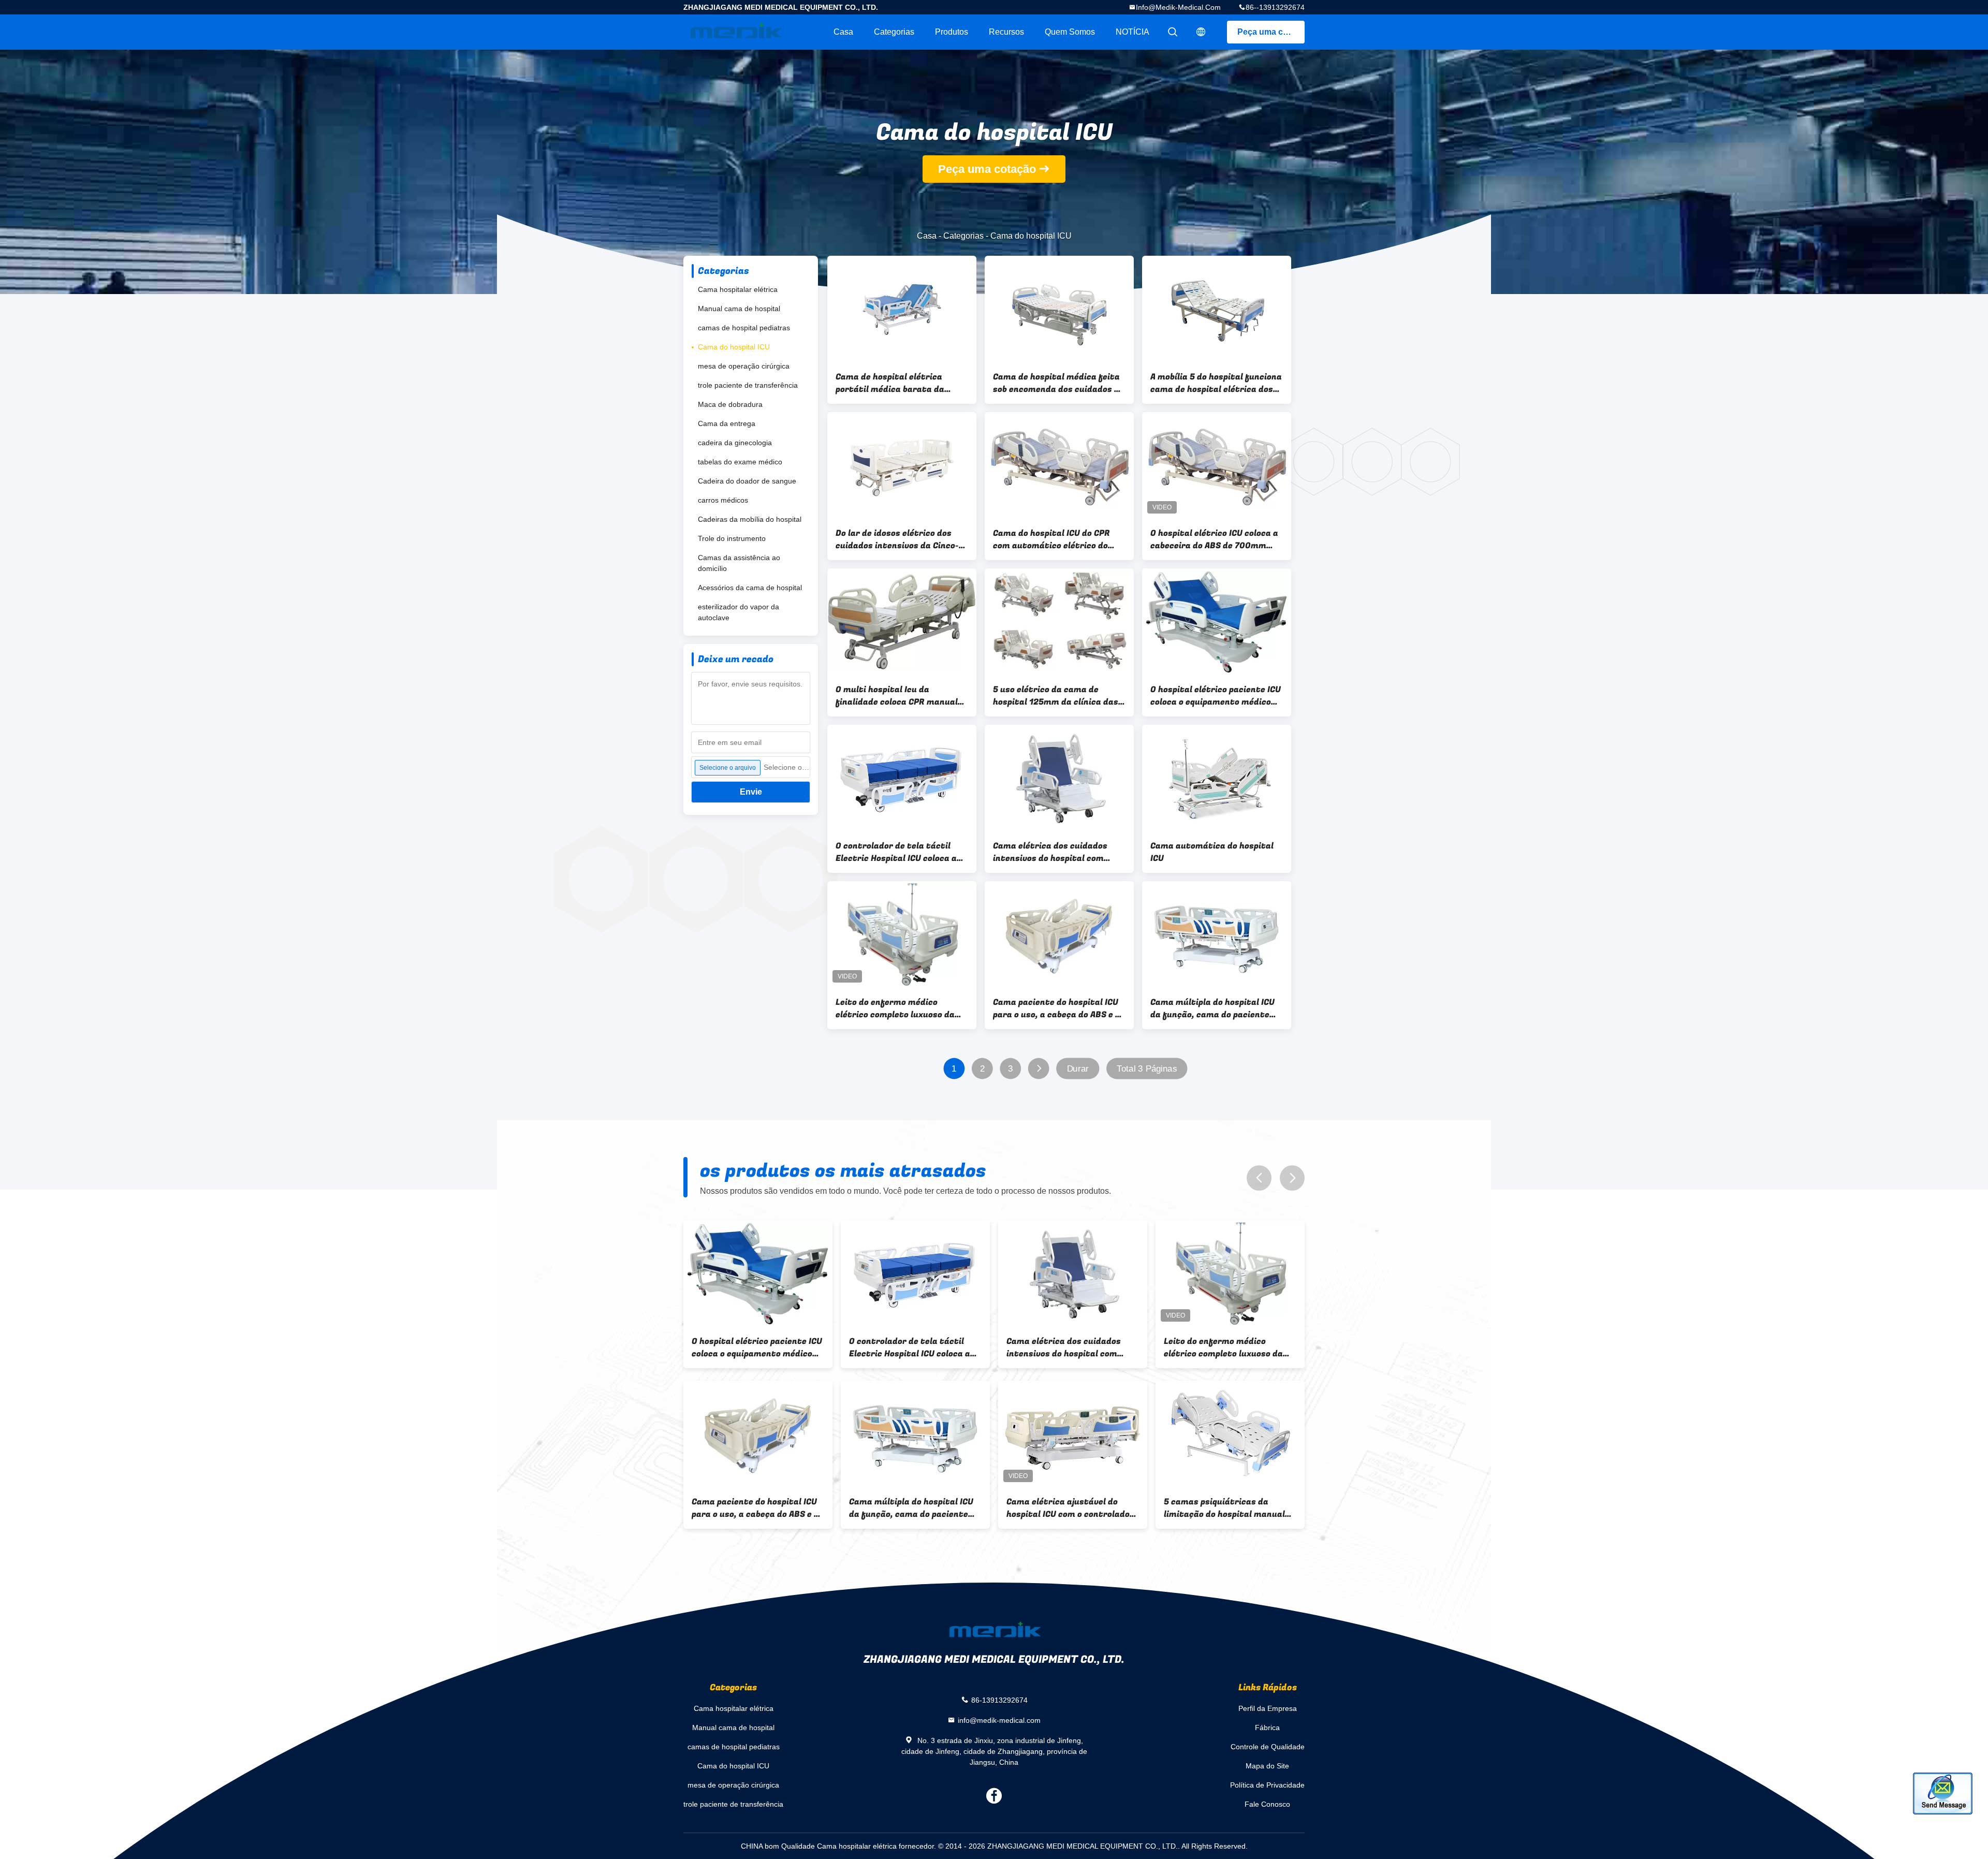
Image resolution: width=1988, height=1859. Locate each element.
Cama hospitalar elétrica (738, 289)
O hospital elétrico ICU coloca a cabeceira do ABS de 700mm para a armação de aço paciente (1216, 539)
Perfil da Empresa (1268, 1708)
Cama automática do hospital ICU (1212, 852)
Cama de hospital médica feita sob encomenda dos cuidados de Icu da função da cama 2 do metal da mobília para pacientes (1058, 383)
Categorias (894, 32)
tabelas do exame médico (740, 462)
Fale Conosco (1267, 1804)
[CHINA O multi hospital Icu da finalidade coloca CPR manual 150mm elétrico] (902, 622)
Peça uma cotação (1271, 32)
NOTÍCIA (1132, 32)
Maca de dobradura (730, 404)
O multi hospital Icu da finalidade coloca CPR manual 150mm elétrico (897, 696)
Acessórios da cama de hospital (750, 588)
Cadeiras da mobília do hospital (750, 519)
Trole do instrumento (732, 538)
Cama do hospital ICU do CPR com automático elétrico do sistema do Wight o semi (1051, 539)
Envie (751, 792)
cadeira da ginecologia (735, 443)
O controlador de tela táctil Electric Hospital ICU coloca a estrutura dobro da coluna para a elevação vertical (901, 852)
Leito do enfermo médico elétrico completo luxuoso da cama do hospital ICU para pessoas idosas (895, 1008)
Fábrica (1267, 1728)
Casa (843, 32)
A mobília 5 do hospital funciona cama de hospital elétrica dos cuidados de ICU (1216, 383)
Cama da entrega (727, 423)
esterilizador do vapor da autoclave (739, 612)
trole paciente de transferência (748, 385)
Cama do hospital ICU (734, 347)
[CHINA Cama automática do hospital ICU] (1217, 778)
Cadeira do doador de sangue (747, 481)
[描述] (1201, 32)
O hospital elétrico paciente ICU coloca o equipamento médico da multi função (1216, 696)
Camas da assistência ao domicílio (739, 563)
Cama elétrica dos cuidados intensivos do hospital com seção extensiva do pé (1050, 852)
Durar (1078, 1069)
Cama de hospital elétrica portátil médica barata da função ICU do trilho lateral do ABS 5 (898, 383)
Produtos (952, 32)
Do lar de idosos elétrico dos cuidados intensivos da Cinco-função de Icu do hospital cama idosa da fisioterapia (900, 539)
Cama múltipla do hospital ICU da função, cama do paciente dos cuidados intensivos (1212, 1008)
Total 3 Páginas (1147, 1069)
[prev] (1259, 1178)
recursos (1006, 32)
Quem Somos (1070, 32)
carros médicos (723, 500)
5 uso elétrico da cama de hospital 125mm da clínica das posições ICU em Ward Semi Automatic (1056, 696)
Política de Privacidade (1267, 1785)
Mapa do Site (1267, 1766)
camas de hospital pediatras (744, 328)
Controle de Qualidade (1268, 1747)
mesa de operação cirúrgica (744, 366)
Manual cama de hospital (739, 309)
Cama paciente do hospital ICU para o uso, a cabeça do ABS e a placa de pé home (1057, 1008)
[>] (1039, 1069)
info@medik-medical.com (1178, 7)
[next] (1292, 1178)
